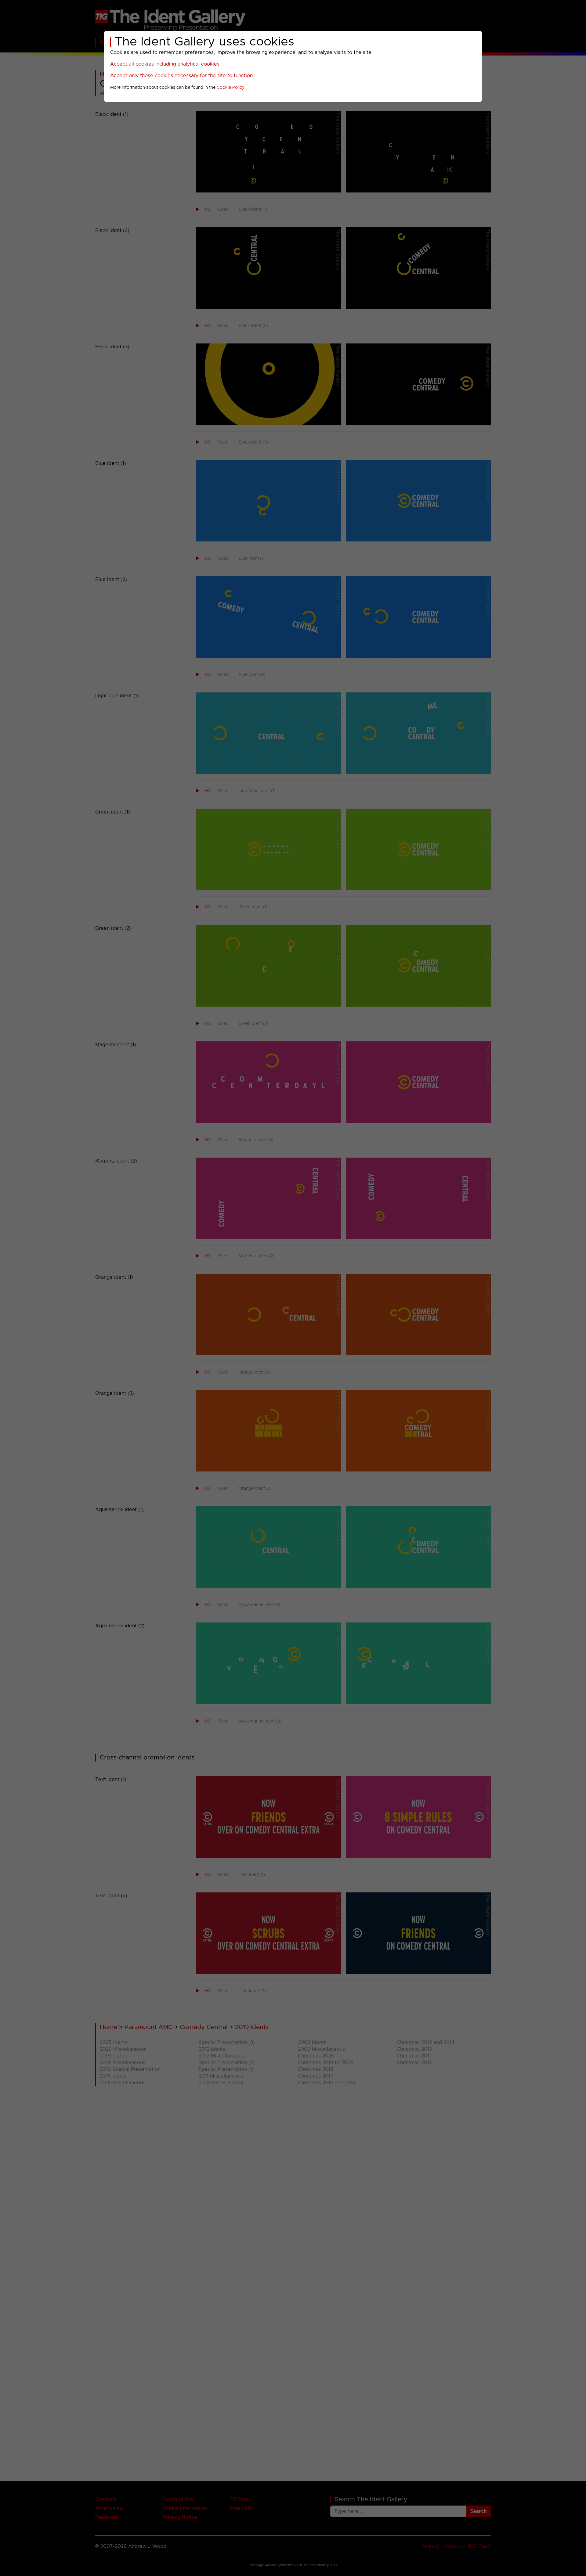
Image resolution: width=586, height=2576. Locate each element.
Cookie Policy (231, 88)
